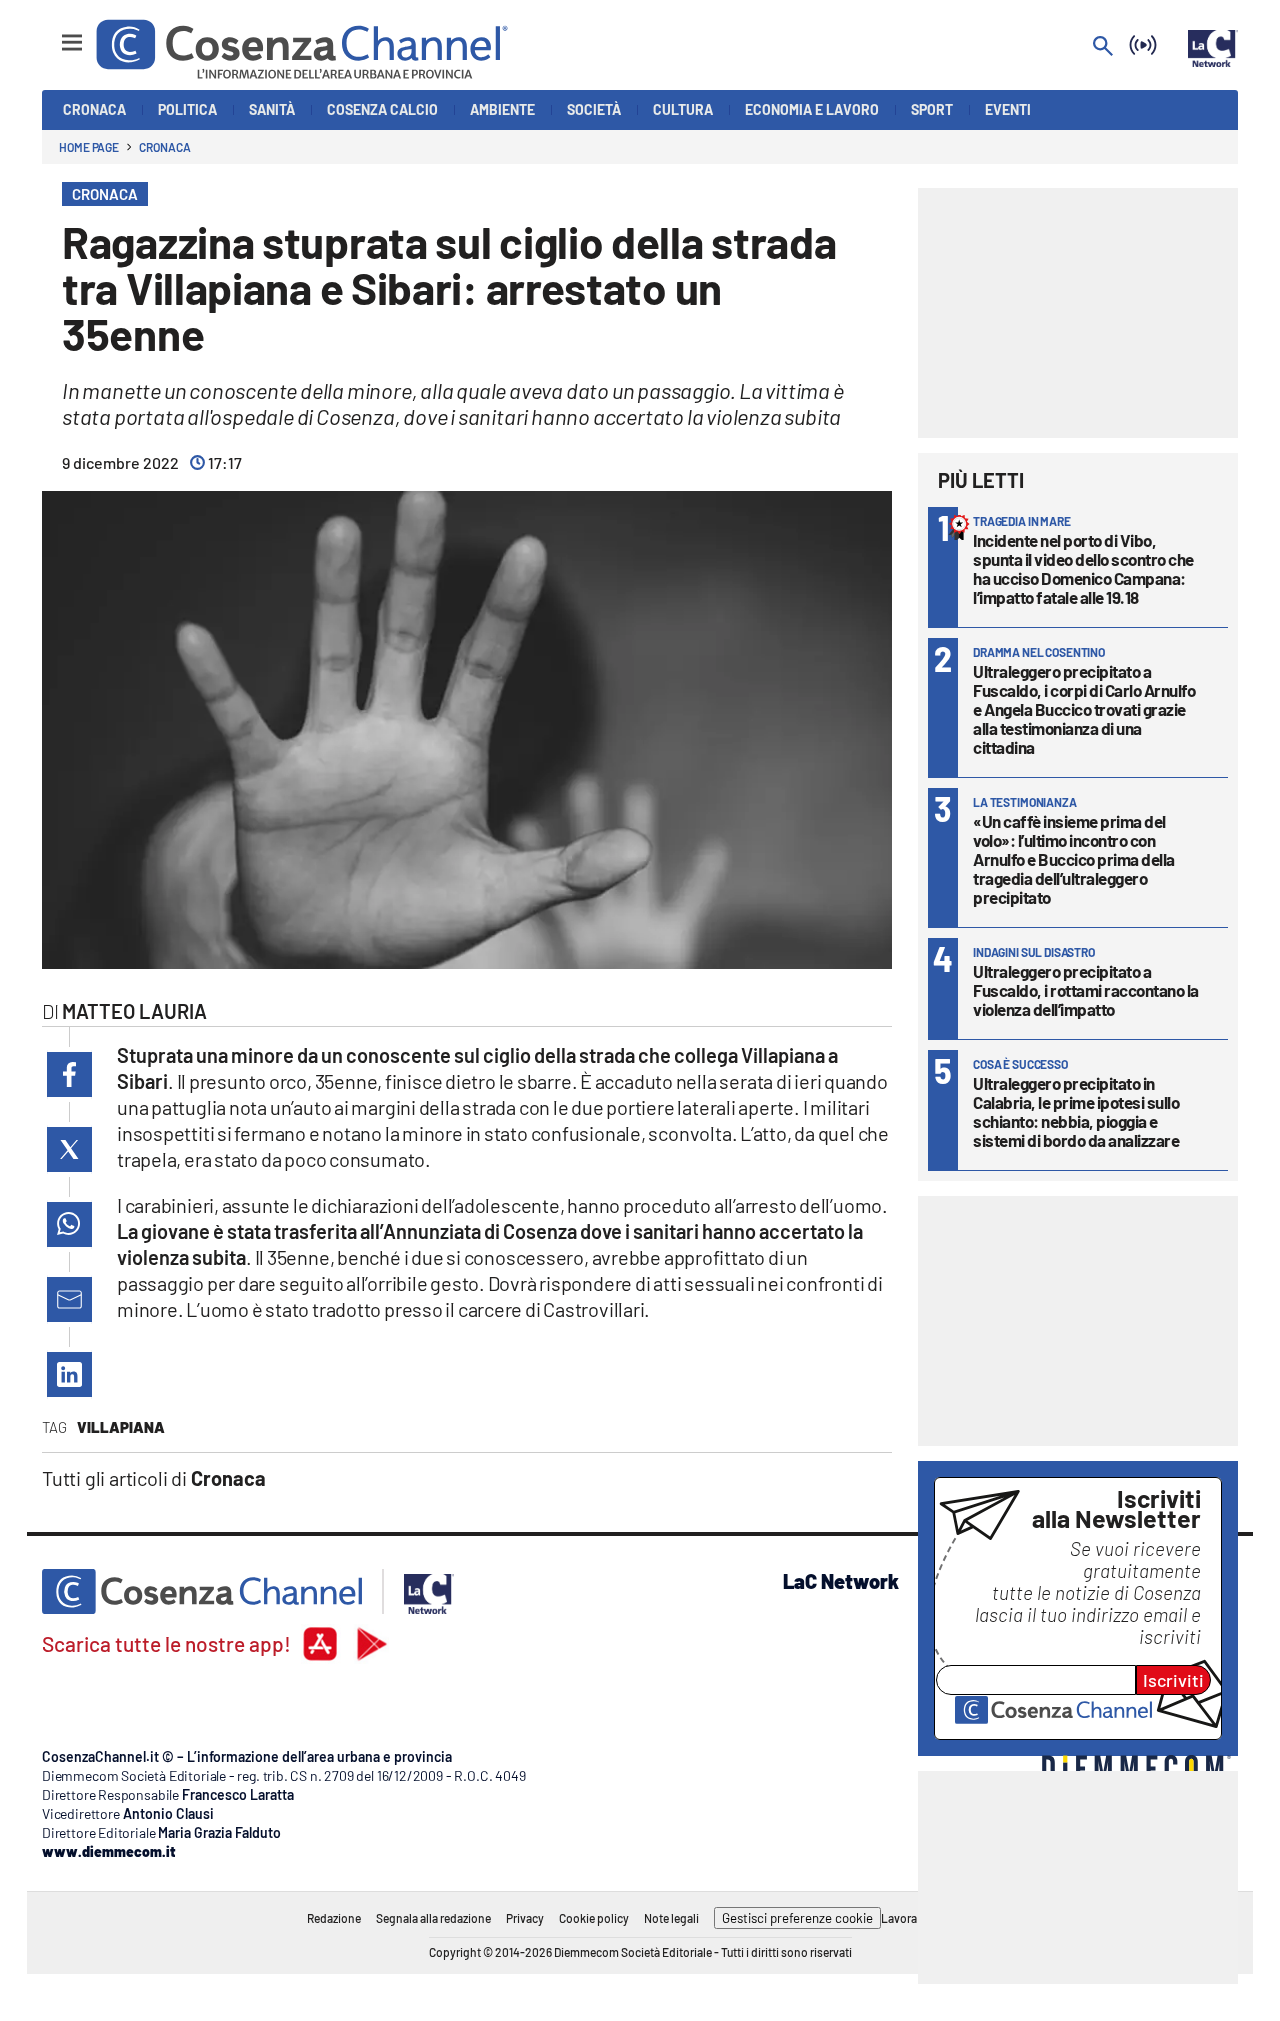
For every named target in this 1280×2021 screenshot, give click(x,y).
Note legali (671, 1918)
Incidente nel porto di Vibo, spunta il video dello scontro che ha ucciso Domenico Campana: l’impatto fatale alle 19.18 (1083, 568)
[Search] (1103, 47)
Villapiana (121, 1427)
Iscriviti (1173, 1680)
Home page (89, 147)
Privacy (525, 1918)
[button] (69, 1074)
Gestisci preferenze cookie (797, 1918)
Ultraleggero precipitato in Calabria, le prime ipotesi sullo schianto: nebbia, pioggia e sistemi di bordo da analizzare (1076, 1111)
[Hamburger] (53, 33)
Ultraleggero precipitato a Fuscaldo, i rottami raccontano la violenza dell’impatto (1086, 990)
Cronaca (164, 147)
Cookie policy (594, 1918)
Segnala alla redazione (433, 1918)
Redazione (334, 1918)
